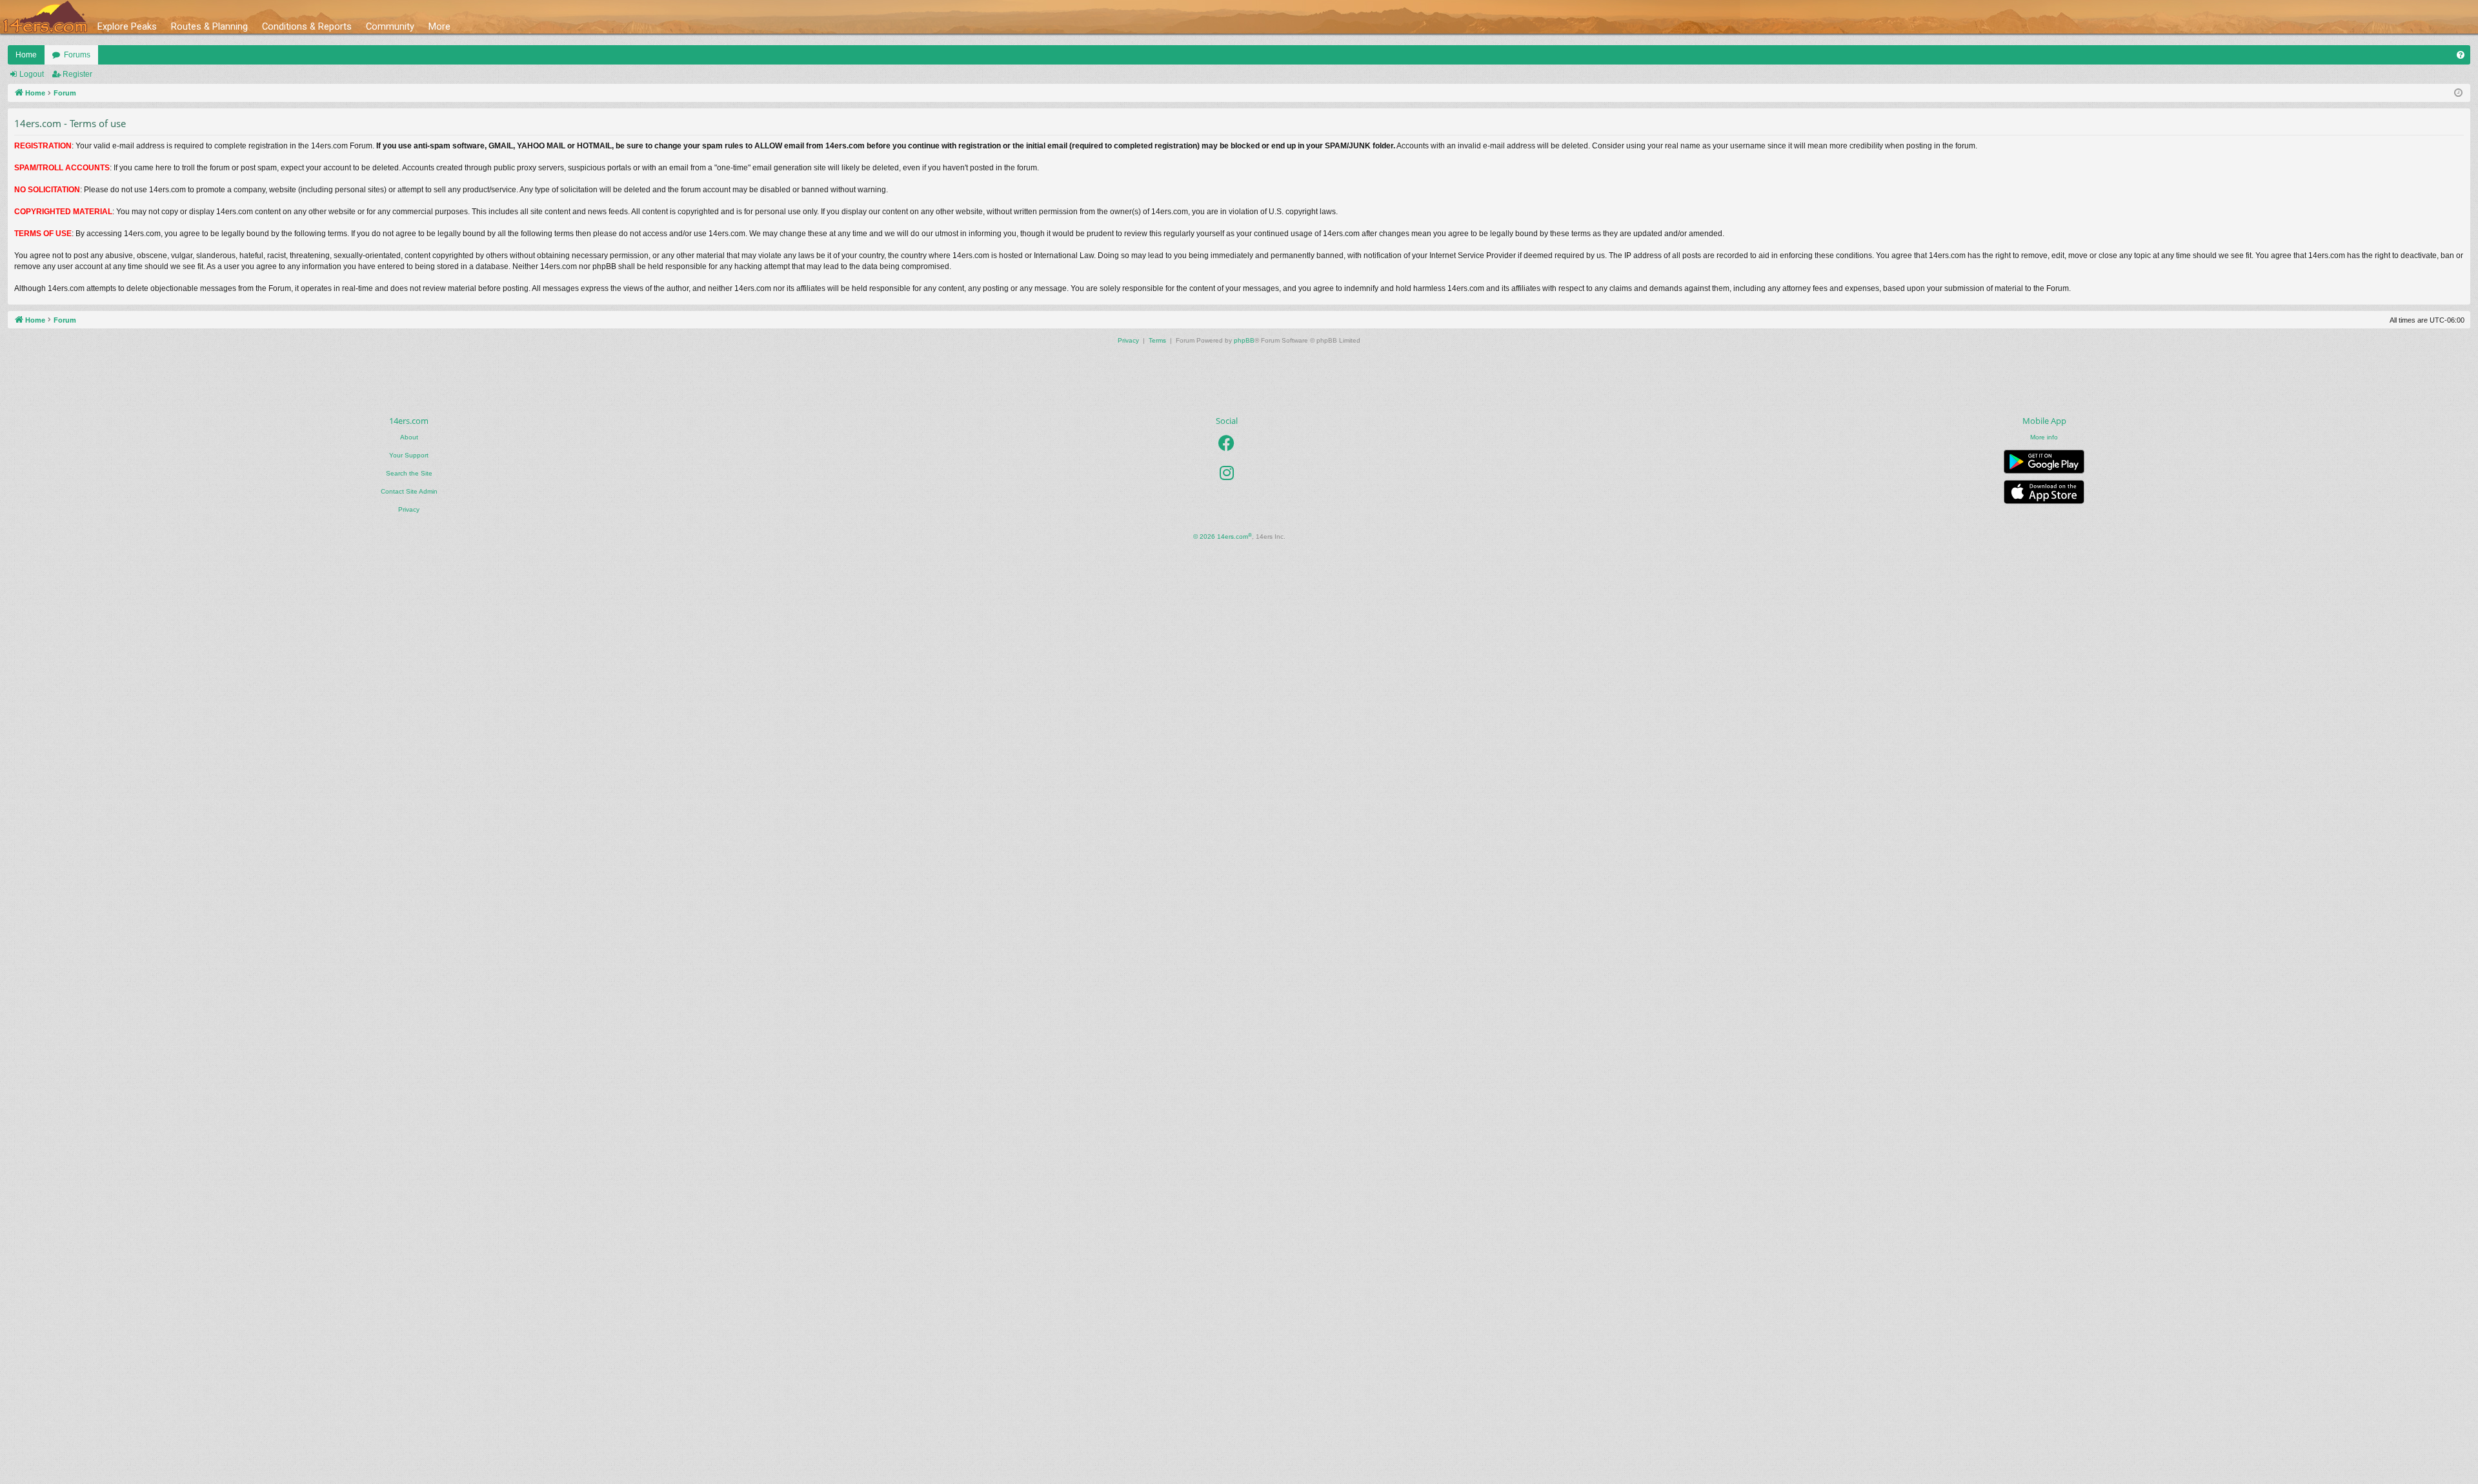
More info (2044, 437)
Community (390, 26)
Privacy (409, 509)
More (439, 26)
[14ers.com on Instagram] (1227, 473)
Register (77, 74)
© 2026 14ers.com (1223, 536)
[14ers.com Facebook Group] (1226, 443)
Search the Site (409, 473)
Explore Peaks (127, 26)
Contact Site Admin (409, 491)
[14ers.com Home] (45, 17)
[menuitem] (2461, 55)
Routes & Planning (209, 26)
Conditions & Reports (307, 26)
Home (26, 55)
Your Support (409, 455)
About (409, 437)
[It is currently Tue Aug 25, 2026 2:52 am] (2458, 93)
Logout (32, 74)
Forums (77, 55)
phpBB (1244, 340)
